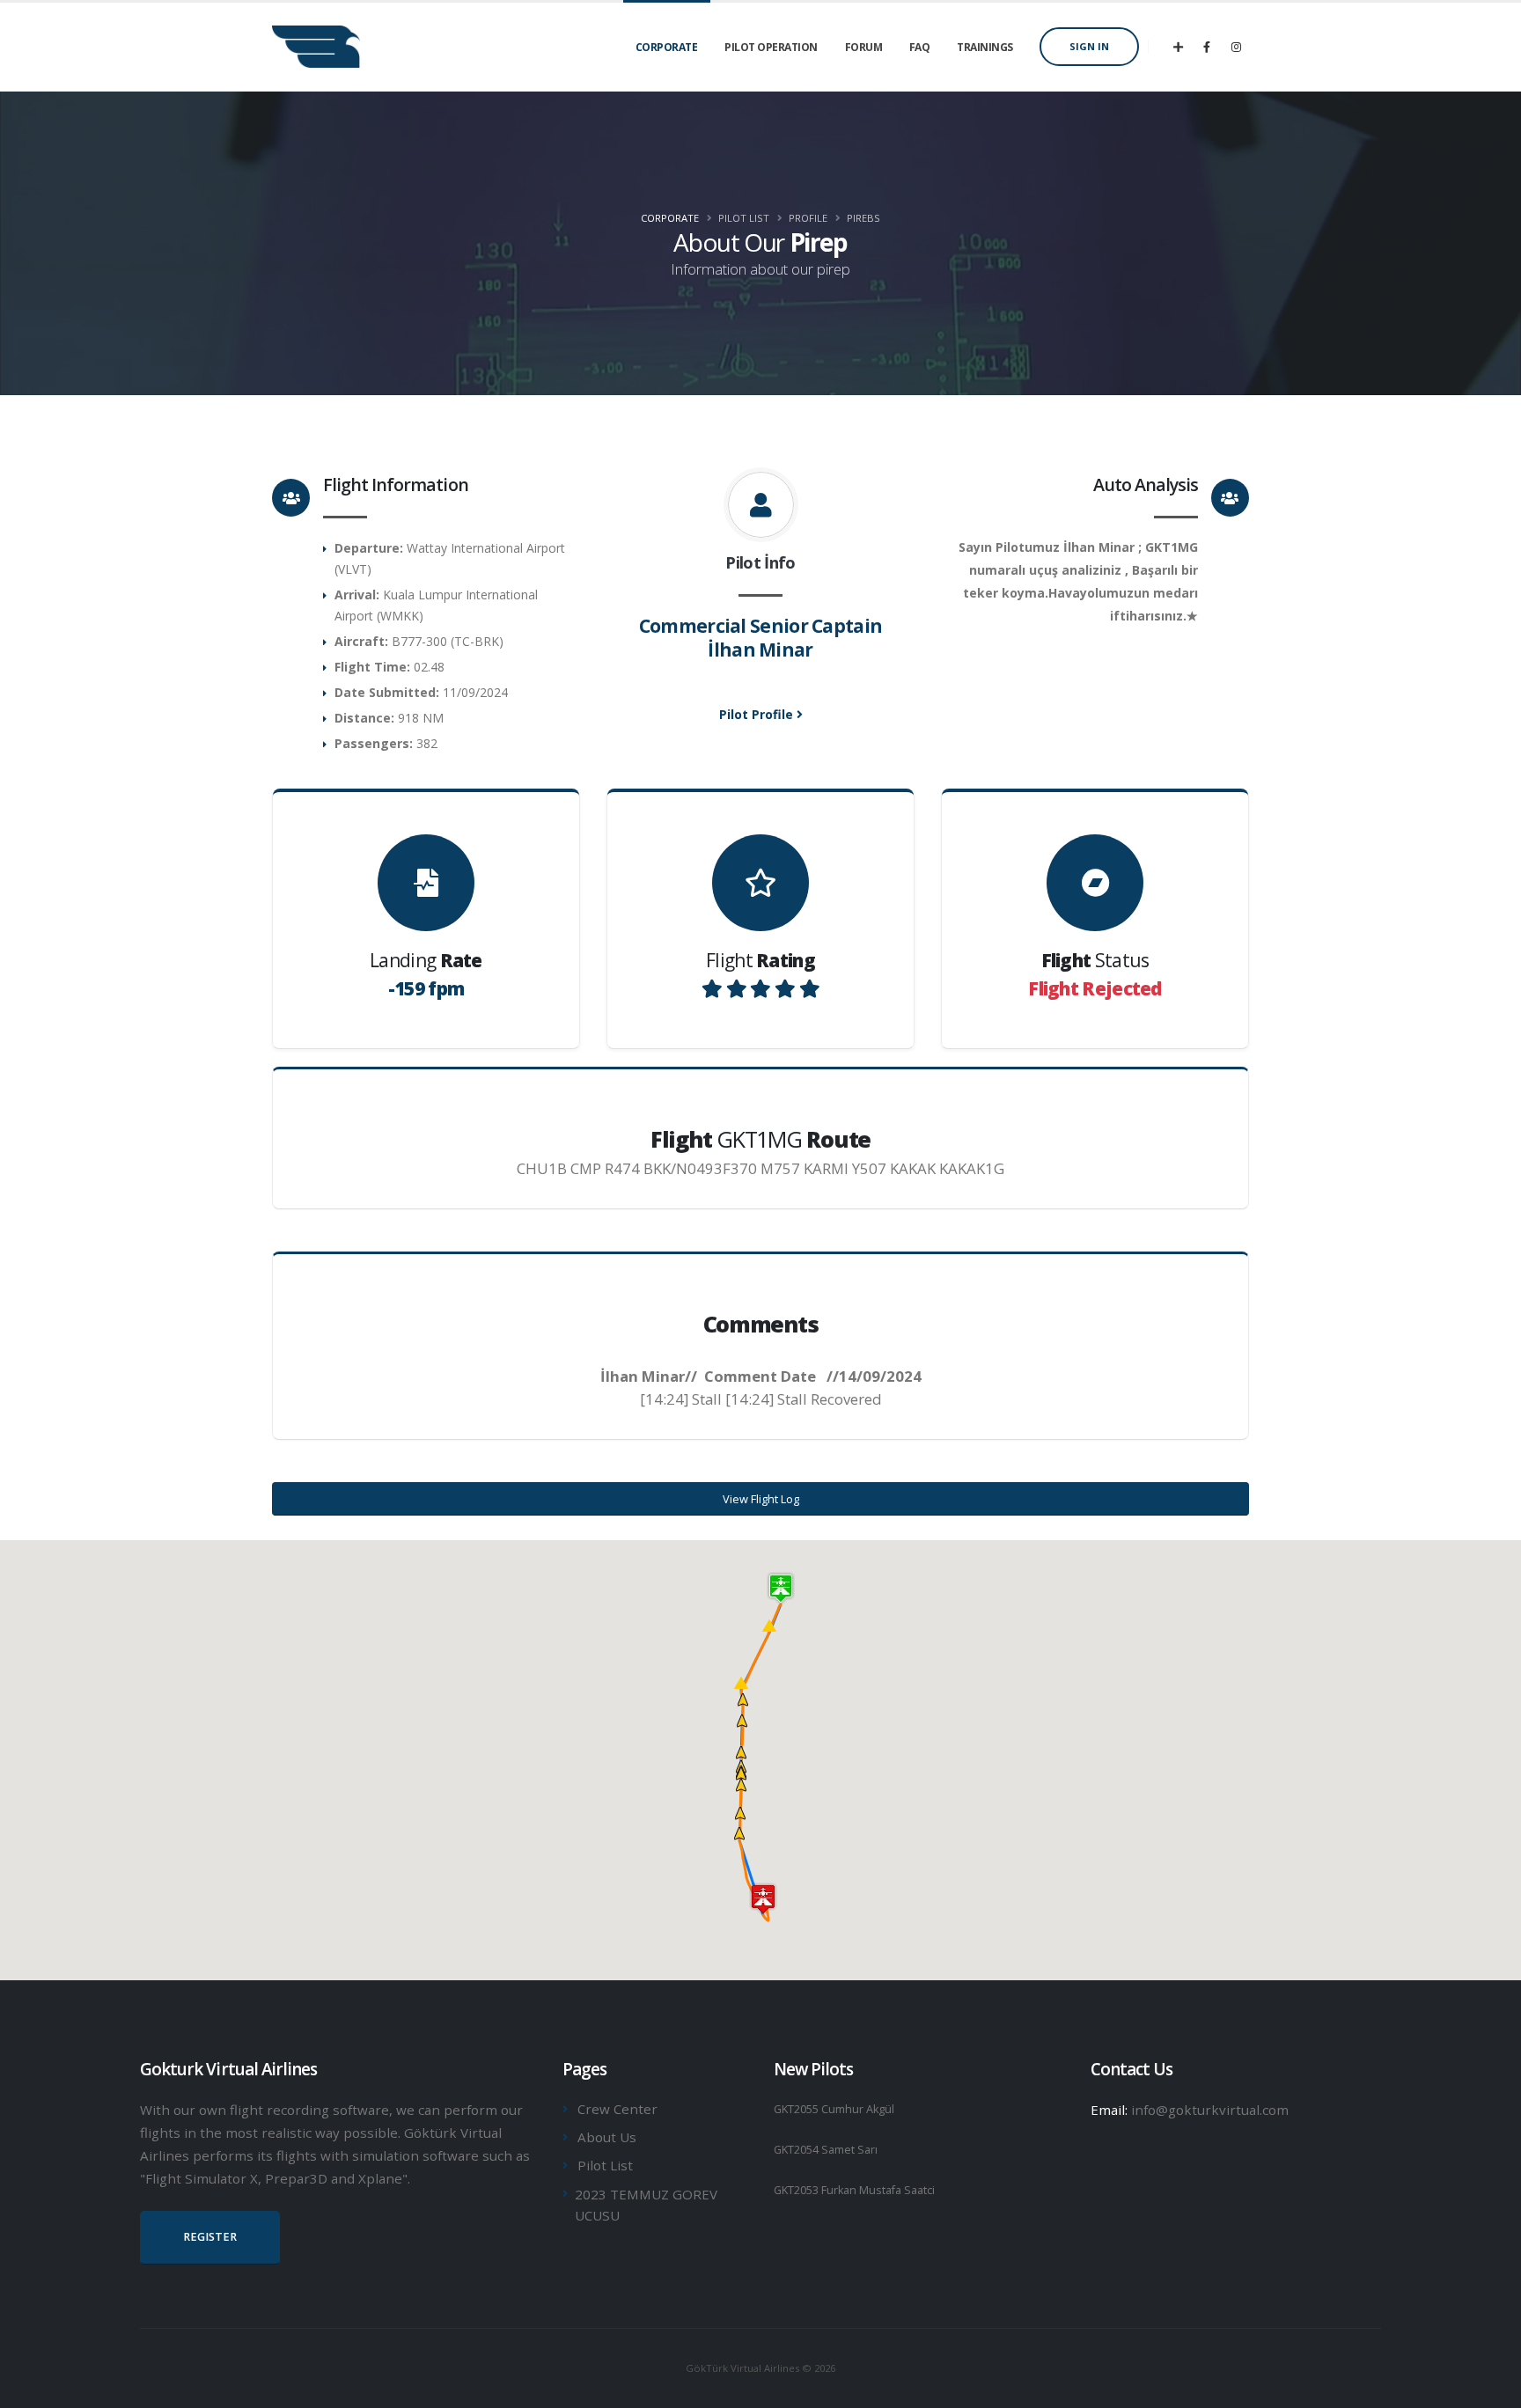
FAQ (920, 47)
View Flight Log (761, 1499)
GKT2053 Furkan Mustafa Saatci (854, 2190)
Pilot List (605, 2165)
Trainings (985, 47)
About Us (607, 2137)
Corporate (670, 218)
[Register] (1178, 47)
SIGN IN (1089, 46)
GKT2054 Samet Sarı (826, 2150)
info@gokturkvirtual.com (1210, 2110)
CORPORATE (667, 47)
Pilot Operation (771, 47)
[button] (769, 1626)
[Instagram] (1236, 47)
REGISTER (210, 2237)
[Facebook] (1207, 47)
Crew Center (617, 2109)
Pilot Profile (758, 714)
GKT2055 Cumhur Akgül (834, 2109)
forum (864, 47)
